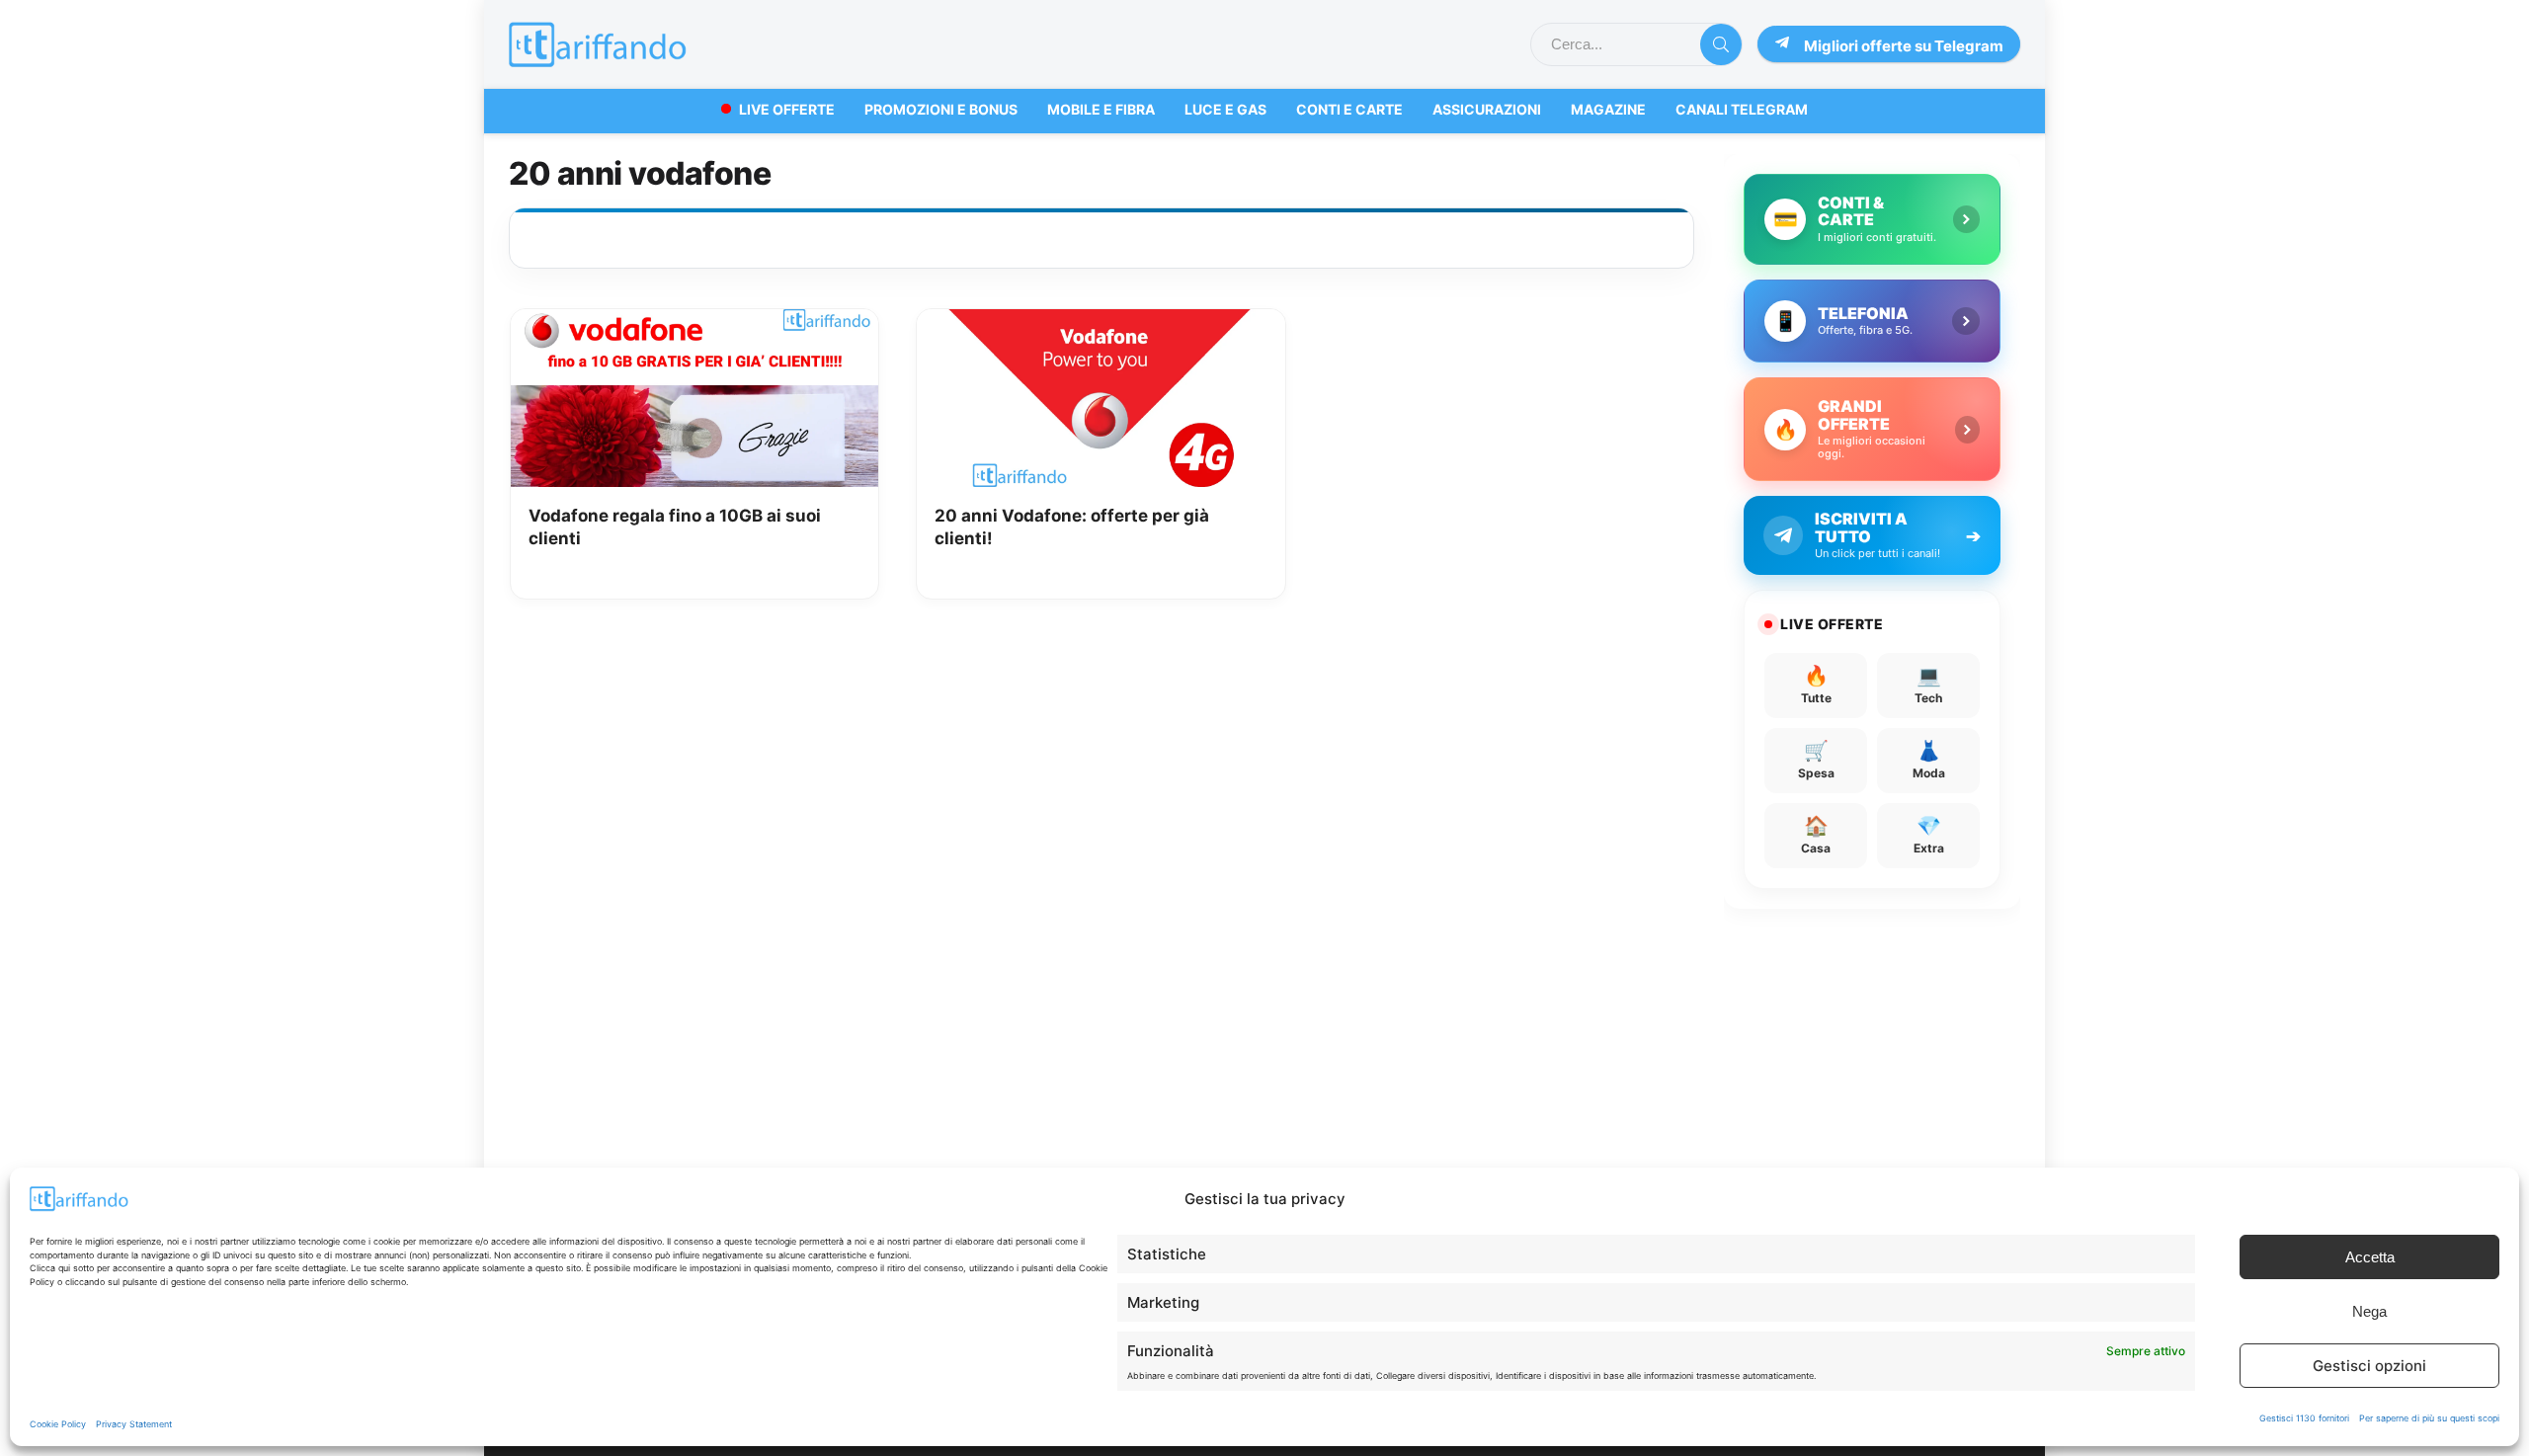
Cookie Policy (58, 1424)
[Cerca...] (1721, 44)
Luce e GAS (1225, 109)
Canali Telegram (1742, 109)
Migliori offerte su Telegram (1904, 46)
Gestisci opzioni (2369, 1366)
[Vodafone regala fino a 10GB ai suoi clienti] (695, 323)
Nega (2369, 1311)
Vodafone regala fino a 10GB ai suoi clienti (675, 527)
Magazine (1608, 109)
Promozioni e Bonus (941, 109)
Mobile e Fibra (1101, 109)
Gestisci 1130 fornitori (2304, 1418)
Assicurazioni (1487, 109)
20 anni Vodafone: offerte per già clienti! (1072, 527)
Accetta (2370, 1257)
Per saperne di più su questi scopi (2429, 1418)
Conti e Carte (1349, 109)
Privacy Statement (134, 1424)
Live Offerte (787, 109)
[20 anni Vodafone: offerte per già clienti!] (1101, 323)
